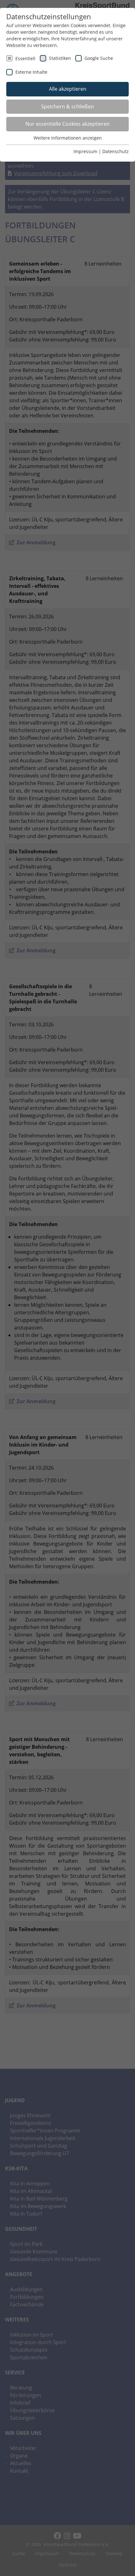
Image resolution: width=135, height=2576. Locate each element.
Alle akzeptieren (68, 89)
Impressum (85, 151)
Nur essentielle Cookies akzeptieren (67, 124)
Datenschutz (116, 151)
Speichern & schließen (67, 106)
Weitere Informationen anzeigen (68, 138)
